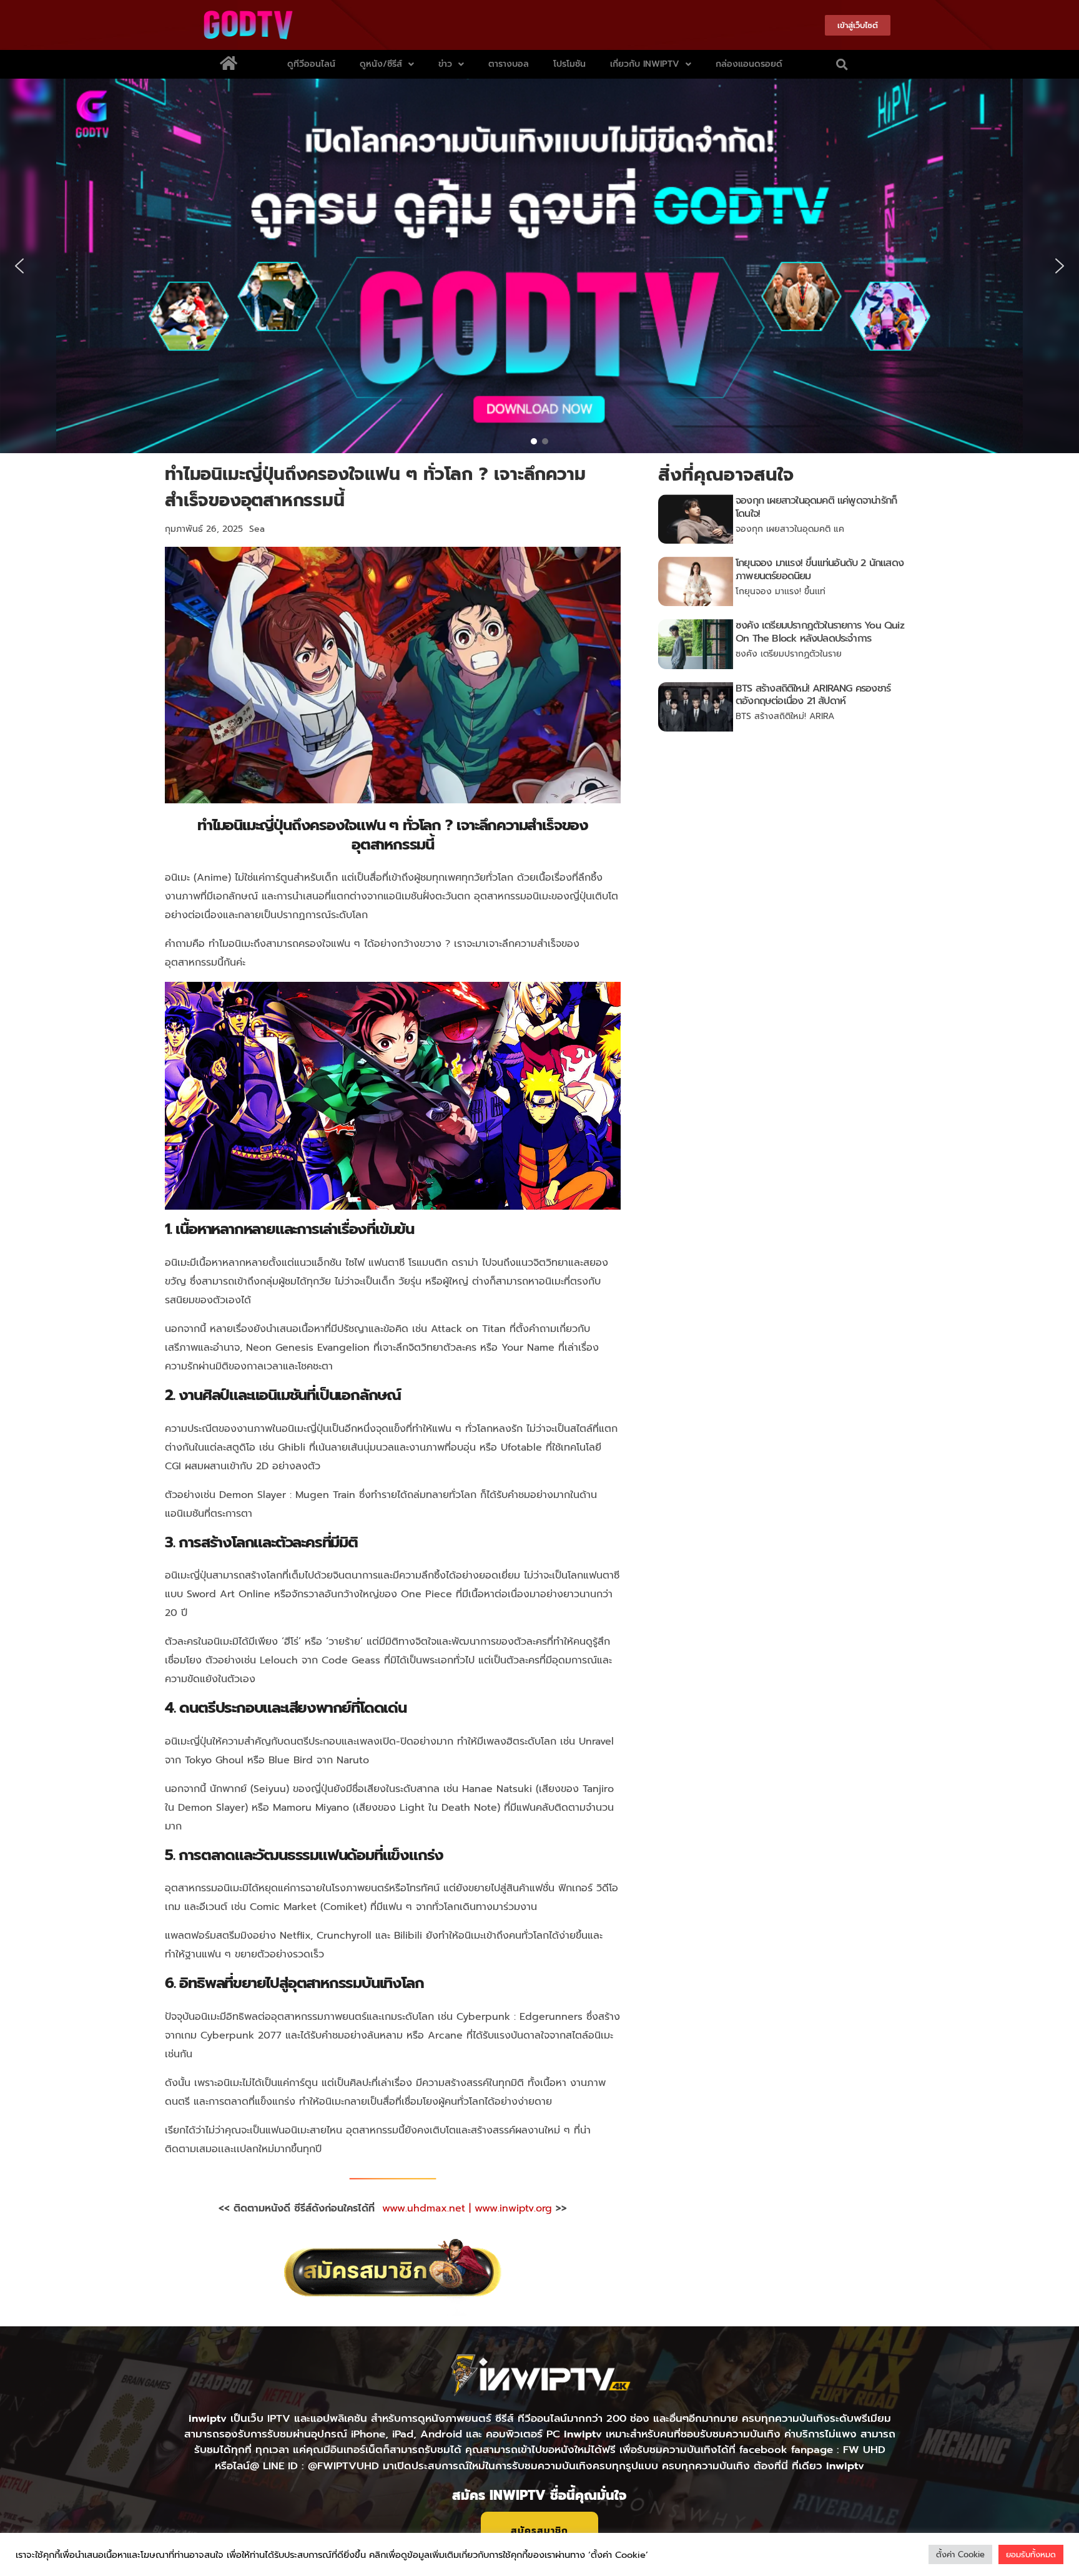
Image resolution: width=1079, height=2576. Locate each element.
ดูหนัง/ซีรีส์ (381, 64)
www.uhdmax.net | (428, 2208)
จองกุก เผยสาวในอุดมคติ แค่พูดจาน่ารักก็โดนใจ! (816, 507)
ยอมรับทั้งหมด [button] (1031, 2554)
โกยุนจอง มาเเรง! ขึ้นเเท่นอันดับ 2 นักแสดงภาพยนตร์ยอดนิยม (820, 570)
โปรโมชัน (569, 64)
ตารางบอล (509, 64)
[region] (539, 266)
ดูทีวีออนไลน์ (311, 64)
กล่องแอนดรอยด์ (749, 64)
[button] (842, 64)
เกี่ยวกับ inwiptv (645, 64)
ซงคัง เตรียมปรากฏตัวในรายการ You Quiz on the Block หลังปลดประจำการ (820, 632)
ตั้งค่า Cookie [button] (960, 2554)
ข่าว (445, 64)
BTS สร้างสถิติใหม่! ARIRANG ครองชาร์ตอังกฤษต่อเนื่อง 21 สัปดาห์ (813, 695)
